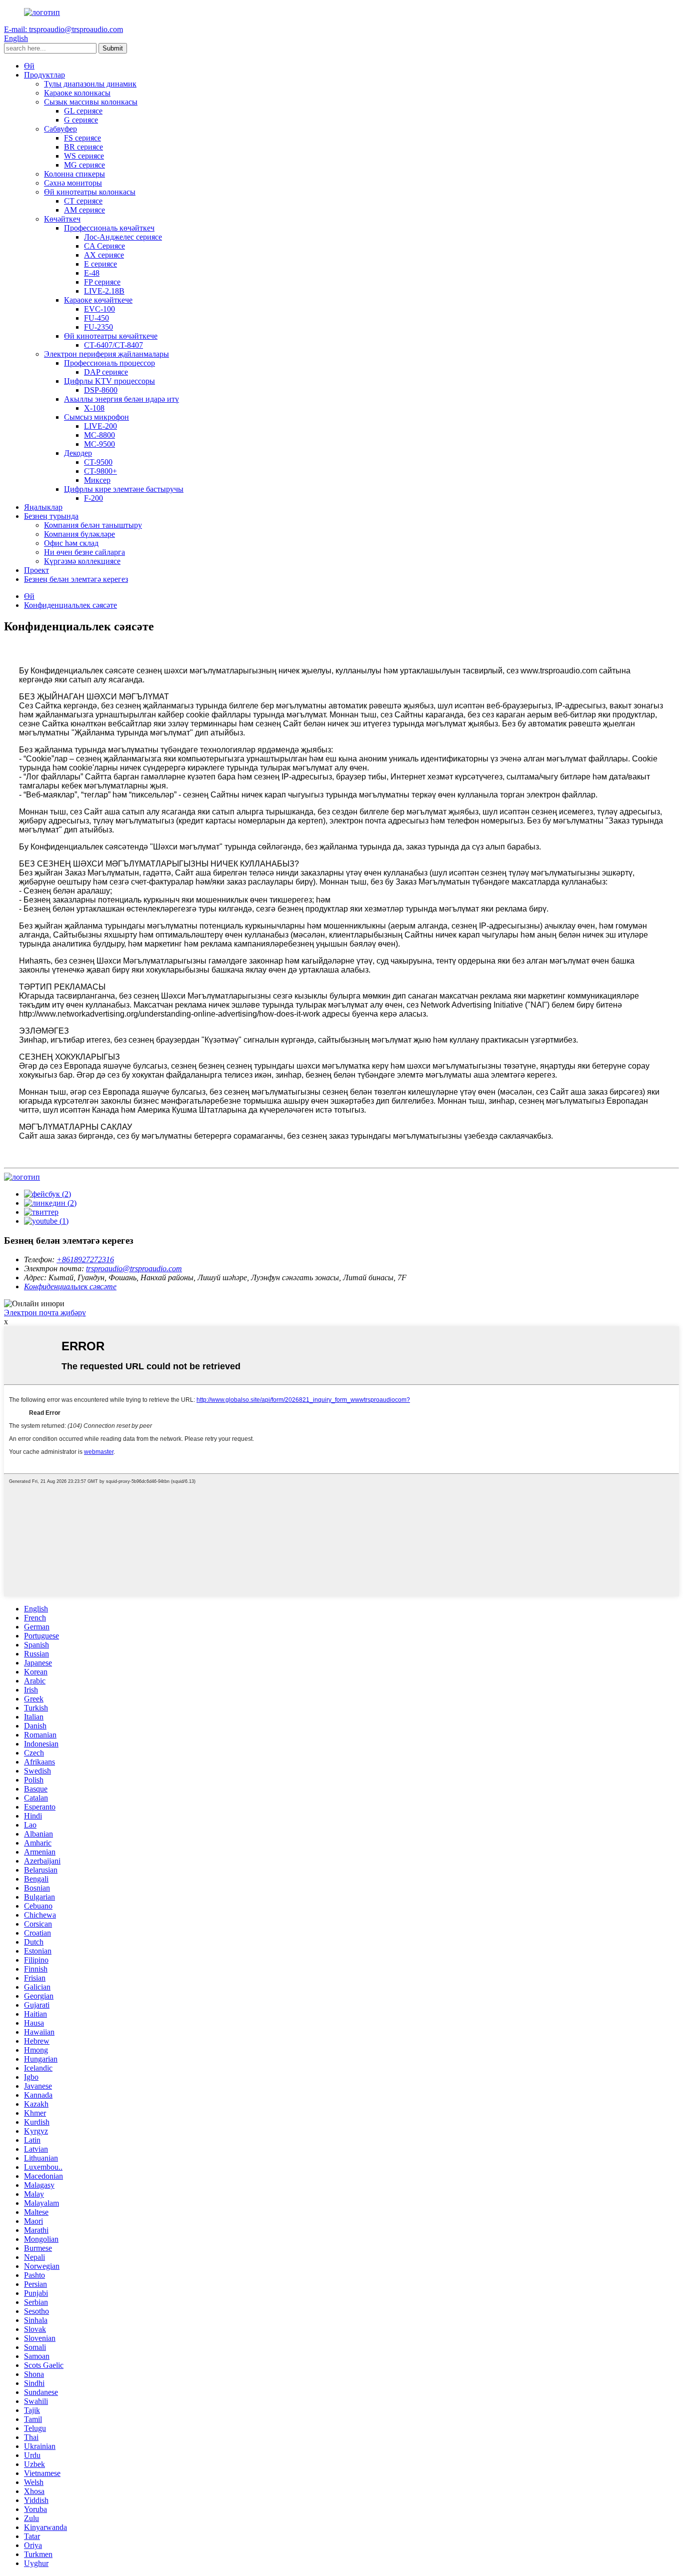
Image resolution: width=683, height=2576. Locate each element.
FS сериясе (82, 138)
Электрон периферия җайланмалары (106, 354)
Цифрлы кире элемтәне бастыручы (124, 489)
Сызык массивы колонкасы (91, 102)
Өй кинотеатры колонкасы (90, 192)
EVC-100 (99, 309)
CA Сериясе (104, 246)
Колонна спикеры (74, 174)
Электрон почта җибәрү (45, 1313)
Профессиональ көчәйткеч (109, 228)
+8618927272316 (85, 1259)
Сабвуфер (60, 129)
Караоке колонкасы (77, 93)
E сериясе (100, 264)
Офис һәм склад (71, 543)
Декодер (78, 453)
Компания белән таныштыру (93, 525)
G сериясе (81, 120)
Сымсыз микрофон (96, 417)
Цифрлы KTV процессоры (109, 381)
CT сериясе (83, 201)
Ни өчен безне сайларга (84, 552)
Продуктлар (44, 75)
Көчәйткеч (62, 219)
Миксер (97, 480)
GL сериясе (83, 111)
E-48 (92, 273)
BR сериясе (83, 147)
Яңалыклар (43, 507)
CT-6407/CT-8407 (113, 345)
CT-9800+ (100, 471)
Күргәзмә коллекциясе (82, 561)
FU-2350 (98, 327)
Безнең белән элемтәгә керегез (76, 579)
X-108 (94, 408)
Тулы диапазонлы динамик (90, 84)
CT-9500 (98, 462)
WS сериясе (84, 156)
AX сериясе (104, 255)
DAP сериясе (106, 372)
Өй (29, 66)
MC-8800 (99, 435)
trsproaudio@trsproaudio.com (134, 1268)
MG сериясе (84, 165)
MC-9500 (99, 444)
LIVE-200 (100, 426)
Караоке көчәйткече (98, 300)
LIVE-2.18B (104, 291)
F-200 (93, 498)
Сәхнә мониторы (73, 183)
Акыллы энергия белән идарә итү (121, 399)
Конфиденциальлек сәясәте (70, 605)
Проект (36, 570)
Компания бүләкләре (79, 534)
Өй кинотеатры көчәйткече (111, 336)
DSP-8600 (101, 390)
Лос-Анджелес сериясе (123, 237)
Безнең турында (51, 516)
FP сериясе (102, 282)
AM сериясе (84, 210)
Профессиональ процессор (109, 363)
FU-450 (96, 318)
